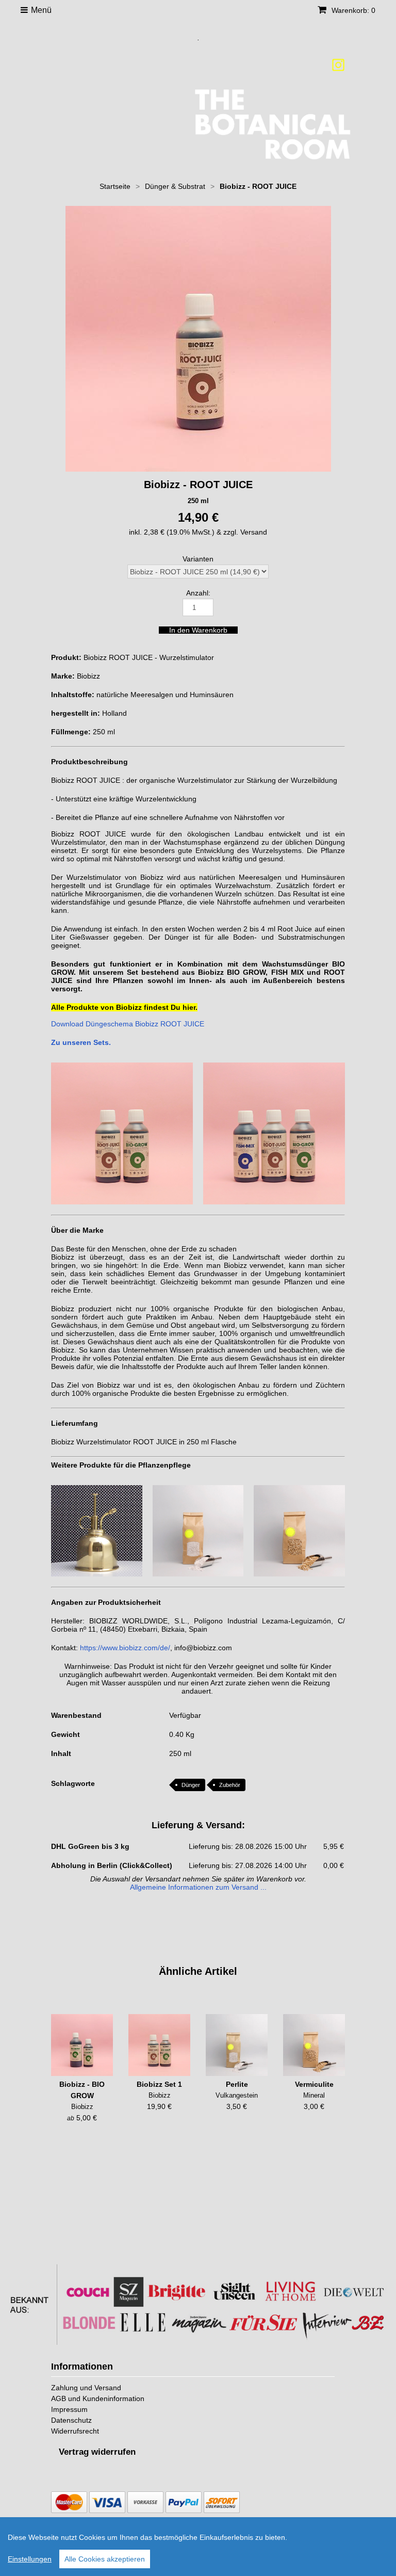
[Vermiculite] (314, 2045)
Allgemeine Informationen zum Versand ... (198, 1887)
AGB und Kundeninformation (98, 2398)
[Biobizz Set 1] (159, 2045)
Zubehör (230, 1785)
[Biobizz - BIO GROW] (82, 2045)
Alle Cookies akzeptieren (105, 2559)
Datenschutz (71, 2420)
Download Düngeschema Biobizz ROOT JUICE (128, 1024)
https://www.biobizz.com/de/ (125, 1648)
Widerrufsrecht (75, 2431)
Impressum (69, 2409)
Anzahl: (198, 593)
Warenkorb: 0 (352, 10)
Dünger (191, 1785)
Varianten (198, 559)
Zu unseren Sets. (81, 1042)
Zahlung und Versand (86, 2388)
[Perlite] (237, 2045)
